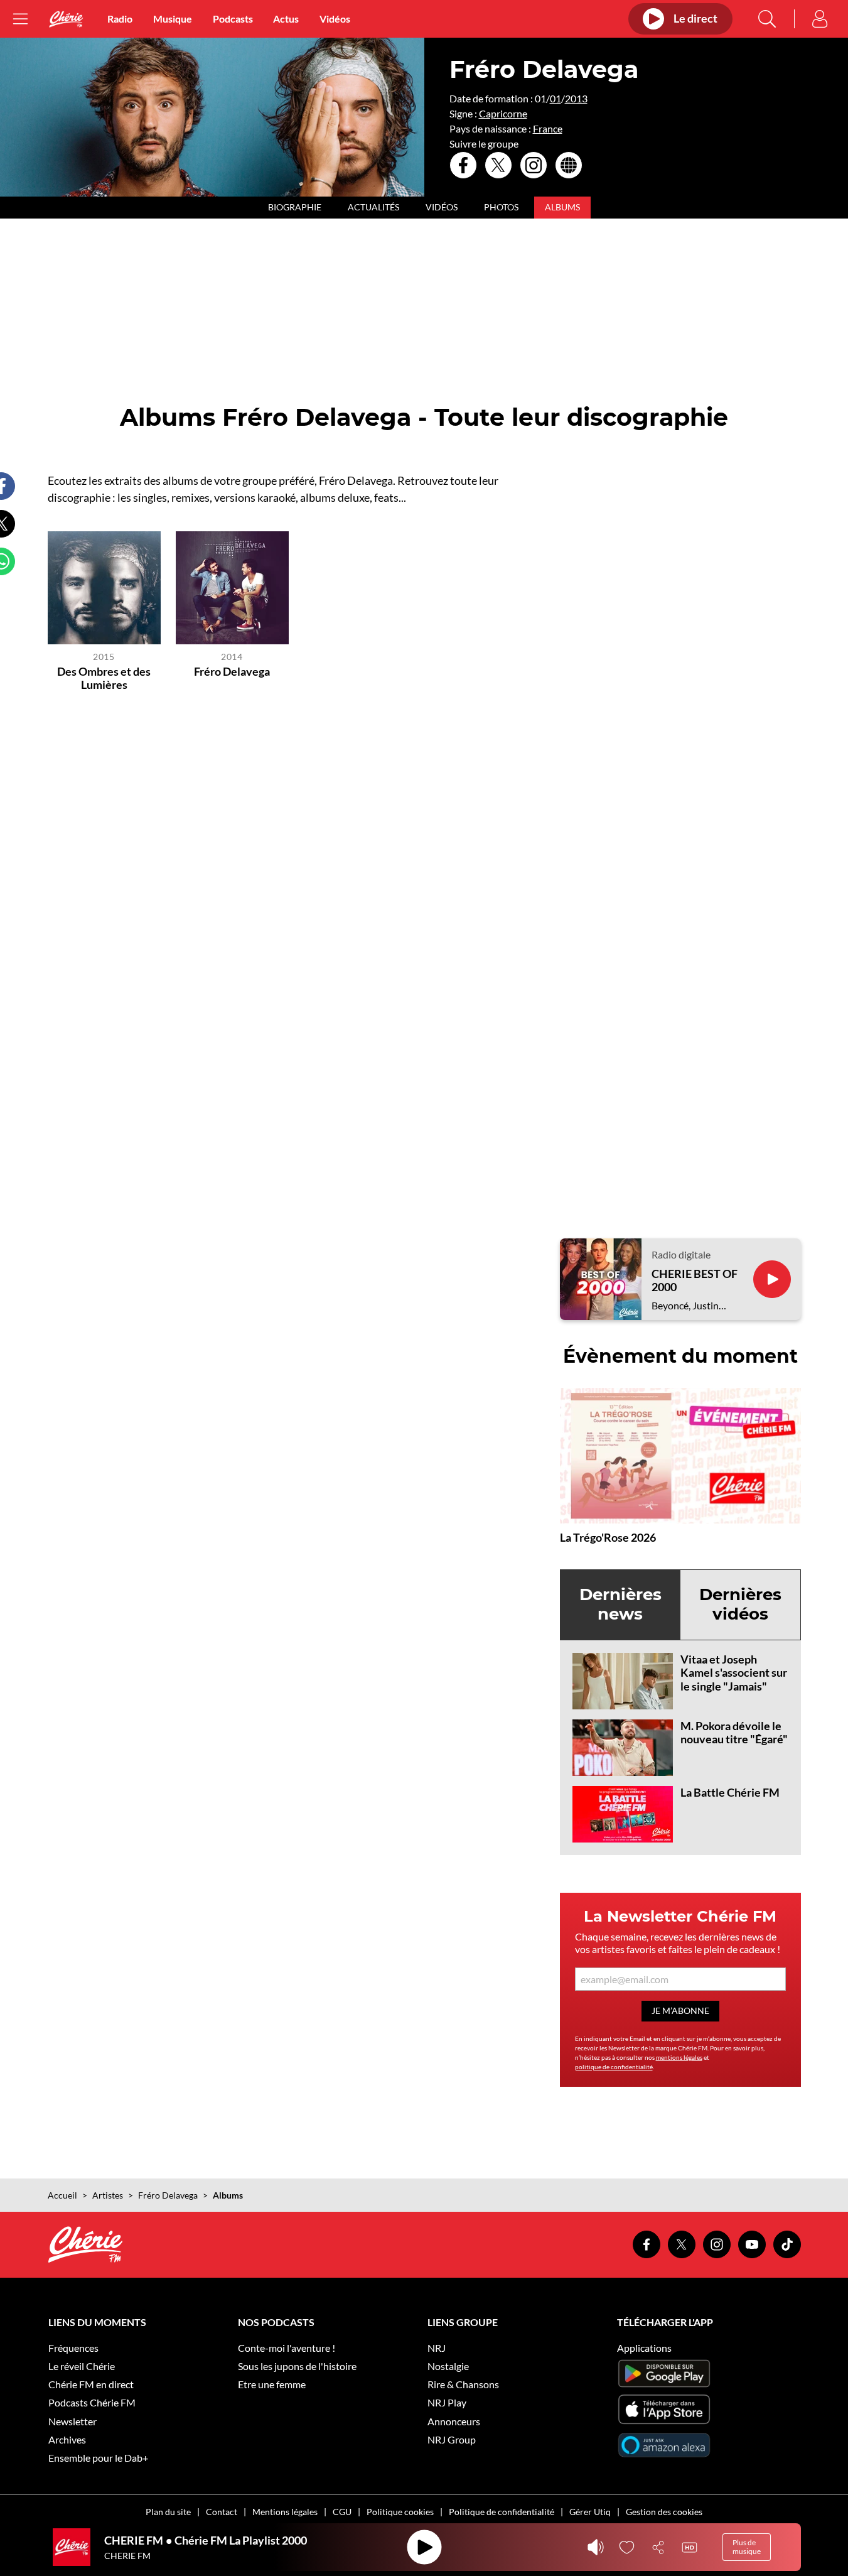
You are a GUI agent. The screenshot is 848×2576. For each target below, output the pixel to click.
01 (555, 98)
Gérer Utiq (590, 2512)
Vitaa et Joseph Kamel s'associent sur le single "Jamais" (734, 1673)
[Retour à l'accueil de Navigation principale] (66, 19)
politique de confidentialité (614, 2067)
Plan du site (168, 2512)
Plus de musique (747, 2547)
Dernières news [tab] (620, 1604)
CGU (342, 2512)
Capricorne (503, 113)
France (548, 128)
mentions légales (679, 2057)
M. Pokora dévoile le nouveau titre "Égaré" (734, 1733)
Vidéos (335, 19)
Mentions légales (285, 2512)
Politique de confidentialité (502, 2512)
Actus (286, 19)
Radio (120, 19)
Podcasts (233, 19)
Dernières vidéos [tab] (740, 1604)
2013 (576, 98)
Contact (222, 2512)
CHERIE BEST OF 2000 (695, 1281)
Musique (173, 19)
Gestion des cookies (664, 2512)
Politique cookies (400, 2512)
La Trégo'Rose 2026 (608, 1537)
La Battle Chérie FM (730, 1792)
